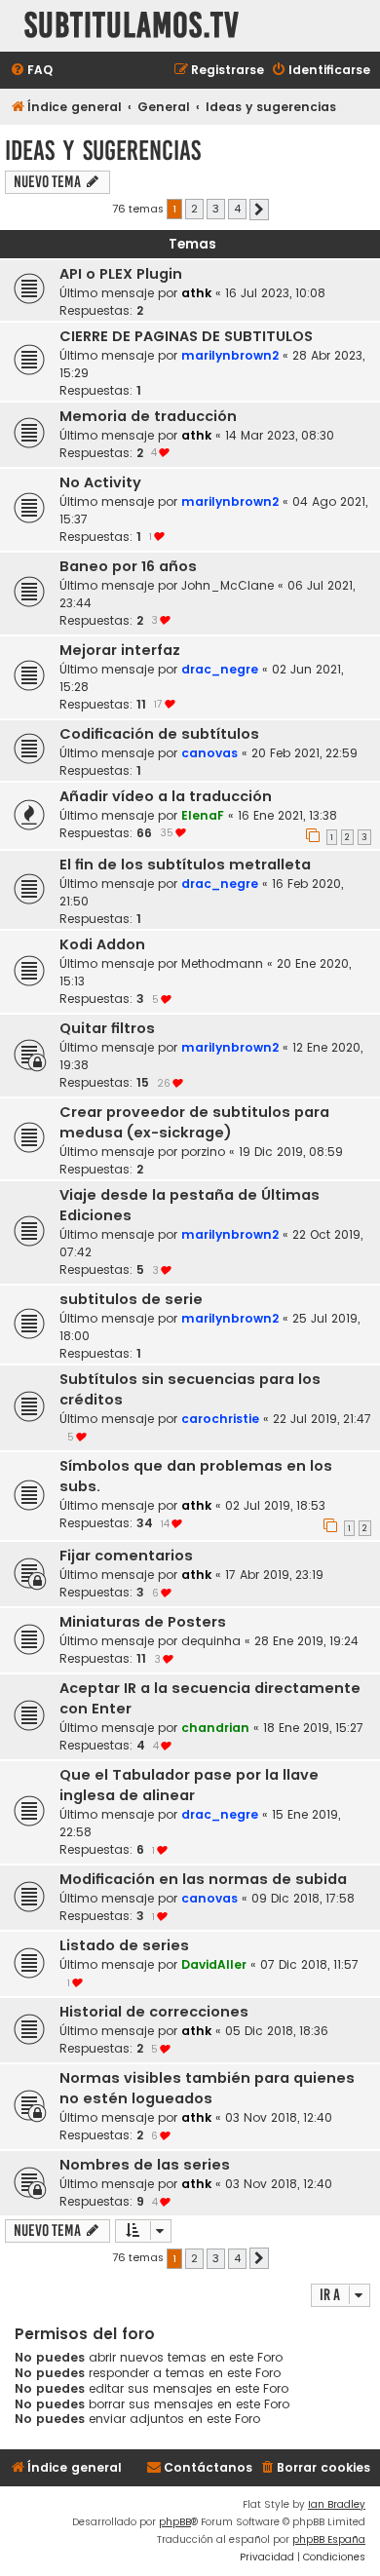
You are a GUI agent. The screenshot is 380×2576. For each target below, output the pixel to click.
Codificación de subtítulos (159, 734)
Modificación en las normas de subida (203, 1879)
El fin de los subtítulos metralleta (185, 865)
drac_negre (220, 669)
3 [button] (216, 209)
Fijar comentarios (126, 1556)
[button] (259, 210)
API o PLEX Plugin (121, 274)
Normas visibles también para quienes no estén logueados (207, 2088)
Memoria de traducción (148, 416)
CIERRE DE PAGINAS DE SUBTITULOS (186, 336)
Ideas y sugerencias (103, 151)
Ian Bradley (337, 2504)
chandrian (215, 1728)
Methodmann (222, 963)
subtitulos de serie (131, 1299)
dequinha (211, 1641)
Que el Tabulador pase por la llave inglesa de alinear (189, 1785)
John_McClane (228, 585)
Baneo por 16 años (128, 566)
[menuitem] (31, 71)
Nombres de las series (145, 2165)
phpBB (175, 2522)
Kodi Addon (102, 944)
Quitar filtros (107, 1028)
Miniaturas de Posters (143, 1622)
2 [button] (194, 209)
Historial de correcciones (154, 2012)
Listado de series (124, 1945)
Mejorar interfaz (120, 650)
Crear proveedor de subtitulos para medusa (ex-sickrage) (194, 1122)
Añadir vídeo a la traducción (166, 796)
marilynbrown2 (230, 355)
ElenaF (203, 815)
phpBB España (329, 2539)
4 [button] (237, 209)
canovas (209, 753)
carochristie (220, 1419)
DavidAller (214, 1964)
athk (196, 293)
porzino (203, 1152)
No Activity (100, 482)
